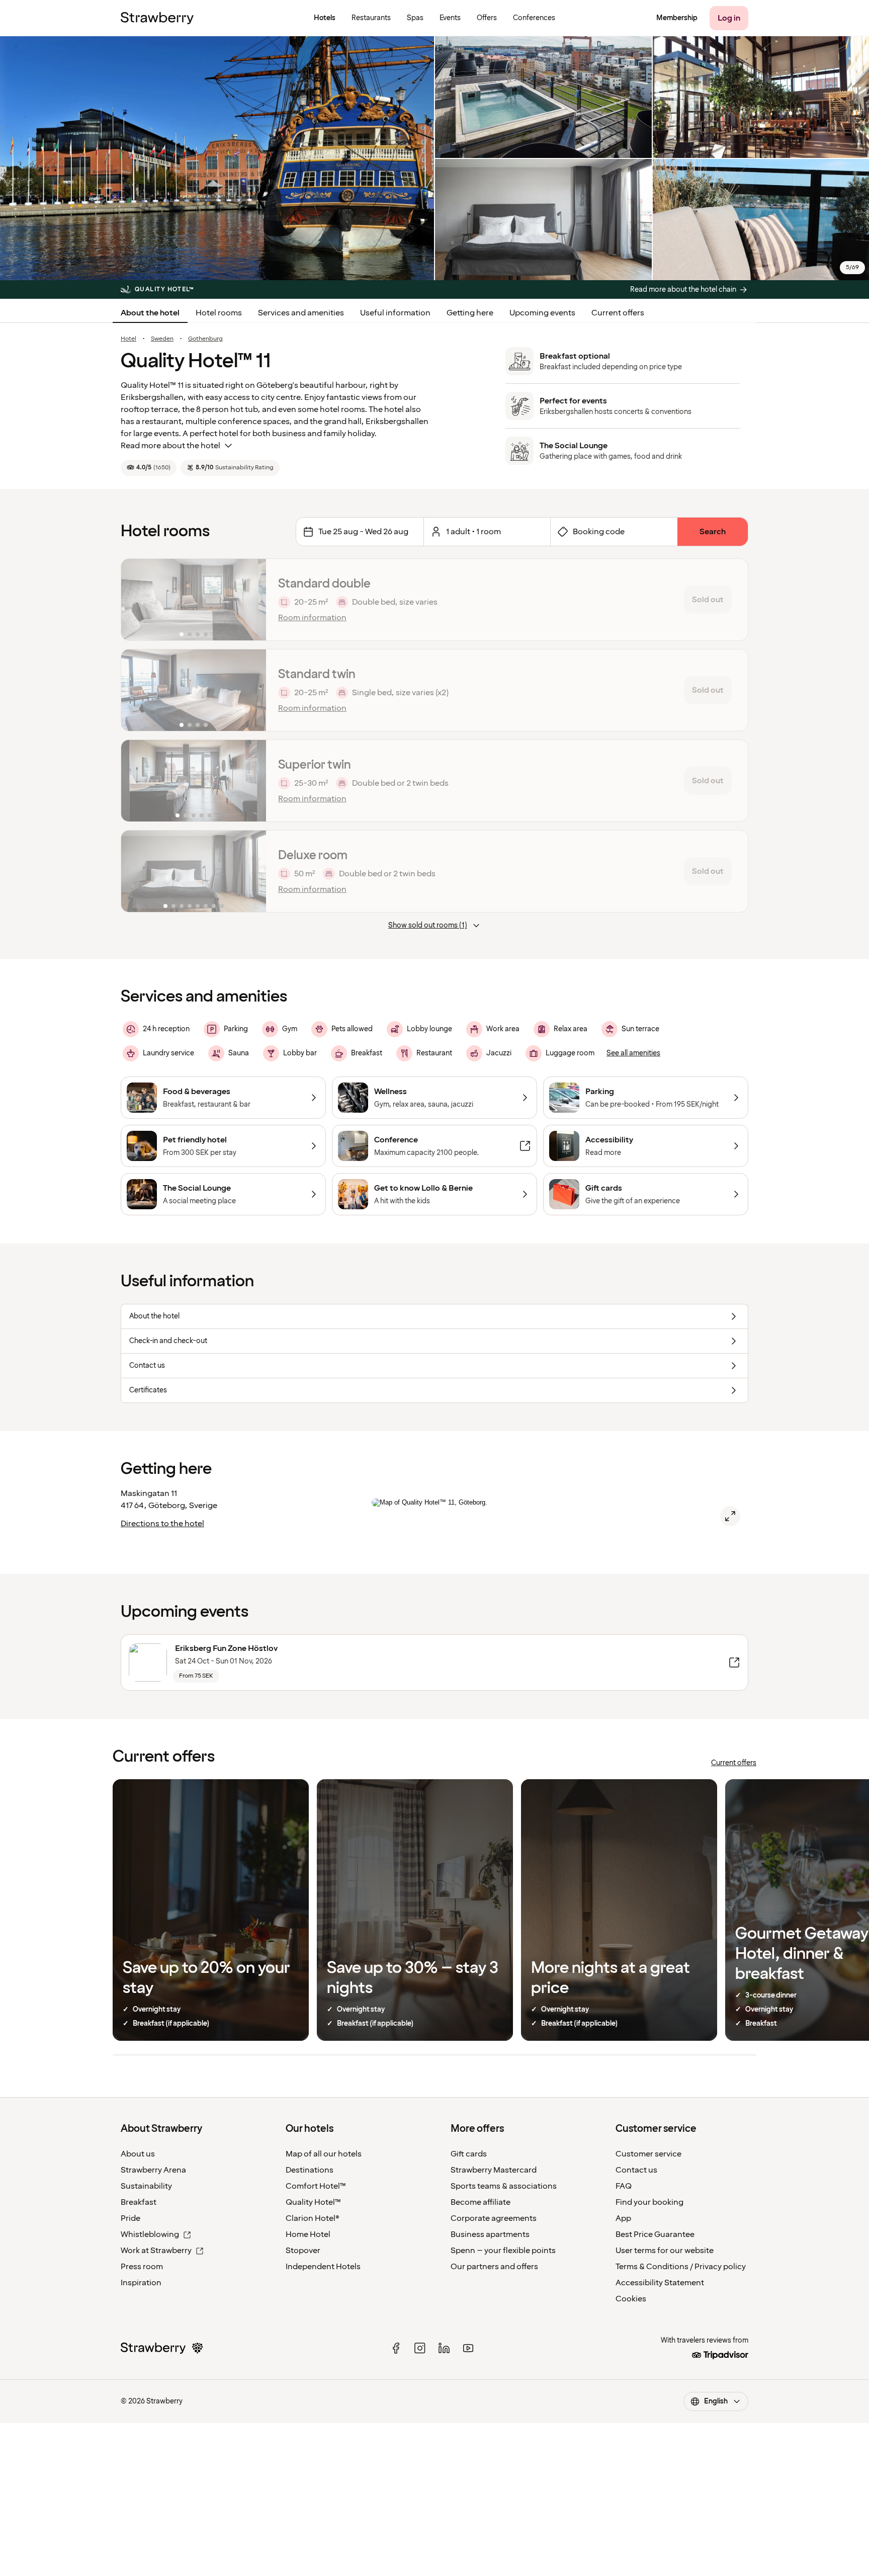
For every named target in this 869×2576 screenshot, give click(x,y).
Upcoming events (542, 313)
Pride (131, 2218)
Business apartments (490, 2234)
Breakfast (139, 2202)
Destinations (310, 2170)
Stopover (303, 2251)
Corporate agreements (494, 2218)
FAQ (624, 2186)
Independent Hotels (323, 2267)
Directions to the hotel (162, 1524)
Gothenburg (205, 339)
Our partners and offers (494, 2267)
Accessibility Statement (660, 2283)
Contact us (636, 2170)
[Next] (252, 600)
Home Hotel (308, 2234)
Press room (142, 2267)
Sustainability (146, 2186)
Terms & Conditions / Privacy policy (681, 2267)
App (623, 2218)
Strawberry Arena (153, 2170)
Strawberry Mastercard (494, 2170)
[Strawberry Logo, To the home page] (157, 18)
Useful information (395, 313)
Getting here (470, 313)
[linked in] (444, 2348)
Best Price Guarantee (655, 2234)
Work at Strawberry (156, 2251)
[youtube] (468, 2348)
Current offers (618, 313)
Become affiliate (481, 2202)
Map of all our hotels (324, 2154)
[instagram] (420, 2348)
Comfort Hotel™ (316, 2186)
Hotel (128, 339)
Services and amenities (301, 313)
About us (138, 2154)
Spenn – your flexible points (503, 2251)
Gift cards (469, 2154)
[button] (194, 600)
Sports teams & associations (504, 2186)
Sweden (162, 339)
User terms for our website (665, 2251)
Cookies (631, 2299)
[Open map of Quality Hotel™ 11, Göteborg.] (730, 1516)
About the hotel (150, 313)
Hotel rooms (219, 313)
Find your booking (649, 2202)
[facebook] (396, 2348)
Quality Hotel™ (313, 2202)
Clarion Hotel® (313, 2218)
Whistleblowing (150, 2234)
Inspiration (141, 2283)
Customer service (648, 2154)
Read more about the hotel (170, 446)
